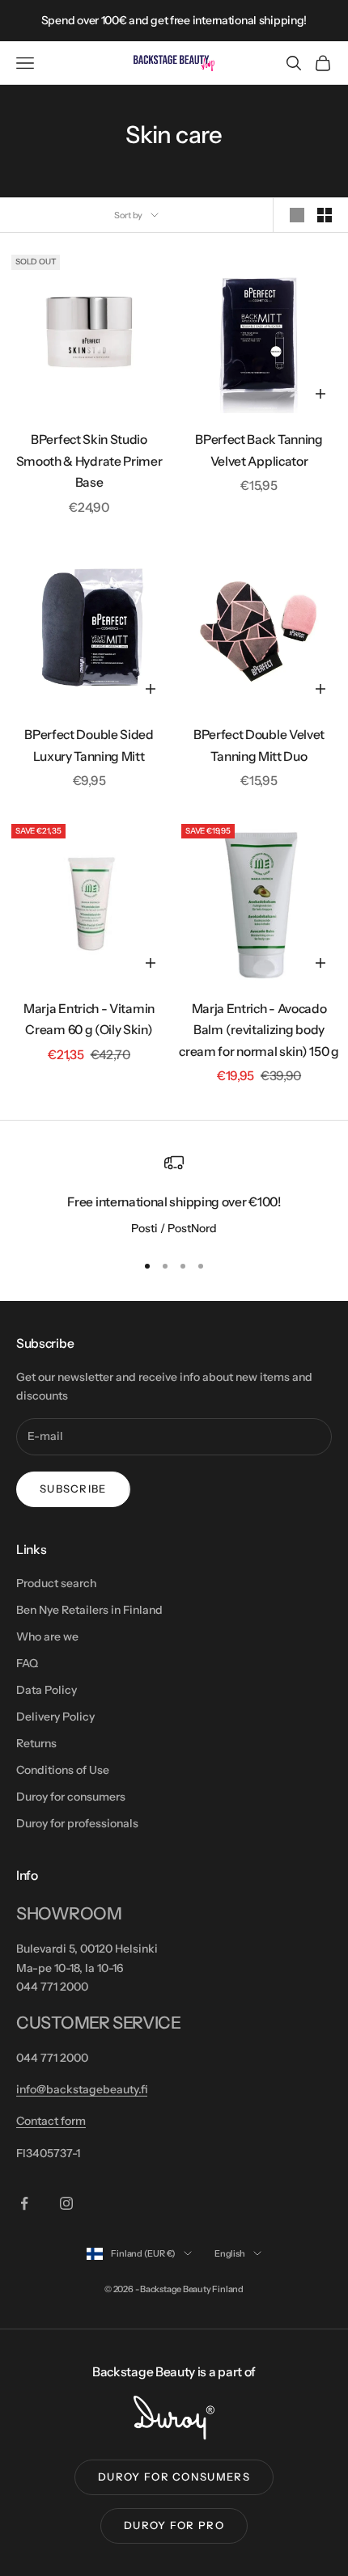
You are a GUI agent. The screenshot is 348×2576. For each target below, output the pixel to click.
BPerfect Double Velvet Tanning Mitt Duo (259, 745)
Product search (56, 1583)
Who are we (47, 1636)
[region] (174, 1196)
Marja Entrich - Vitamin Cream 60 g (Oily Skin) (89, 1020)
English (229, 2253)
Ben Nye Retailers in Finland (89, 1610)
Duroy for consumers (71, 1797)
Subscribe (73, 1489)
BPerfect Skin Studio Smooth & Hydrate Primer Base (89, 461)
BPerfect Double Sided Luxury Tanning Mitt (89, 745)
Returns (36, 1743)
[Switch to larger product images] (297, 215)
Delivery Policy (55, 1717)
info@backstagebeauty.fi (82, 2089)
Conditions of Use (63, 1770)
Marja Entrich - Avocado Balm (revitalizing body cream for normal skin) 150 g (259, 1030)
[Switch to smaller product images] (325, 215)
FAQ (27, 1663)
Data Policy (47, 1690)
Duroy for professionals (77, 1823)
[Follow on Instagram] (66, 2203)
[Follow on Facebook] (24, 2203)
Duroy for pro (174, 2525)
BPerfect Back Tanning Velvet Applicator (259, 450)
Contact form (51, 2121)
